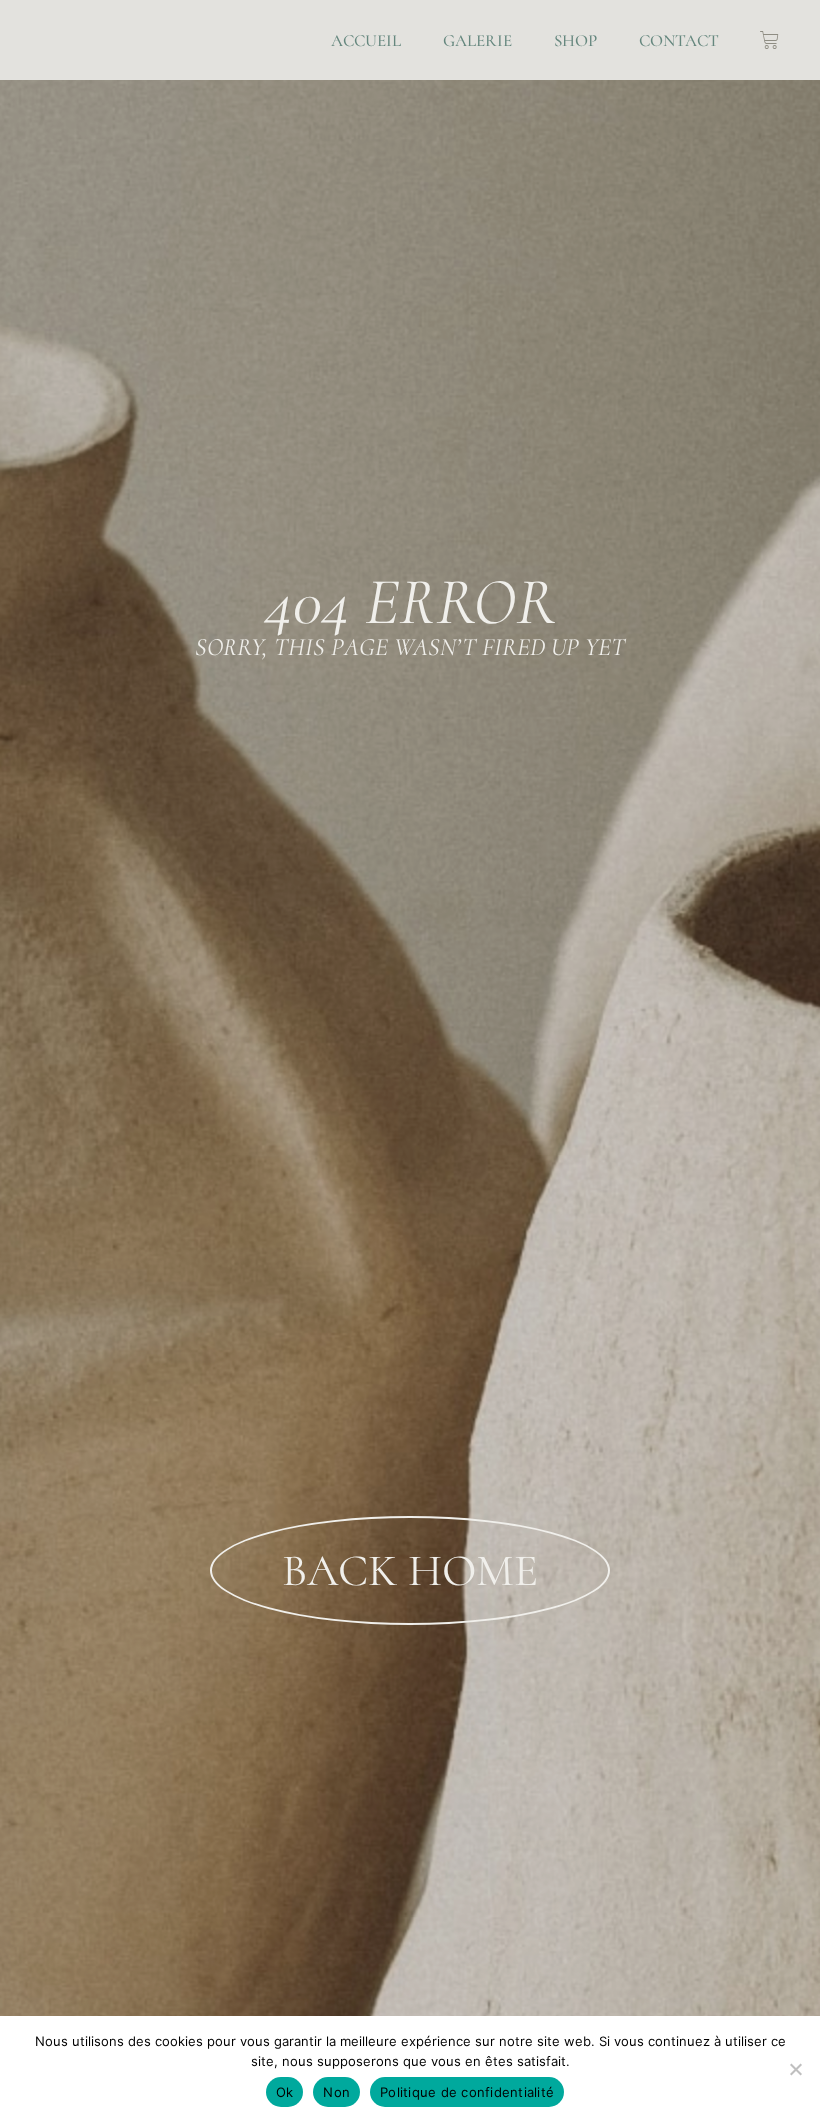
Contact (679, 40)
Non (336, 2092)
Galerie (477, 40)
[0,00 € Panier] (769, 40)
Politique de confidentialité (467, 2092)
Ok (285, 2092)
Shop (575, 40)
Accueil (366, 40)
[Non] (795, 2069)
